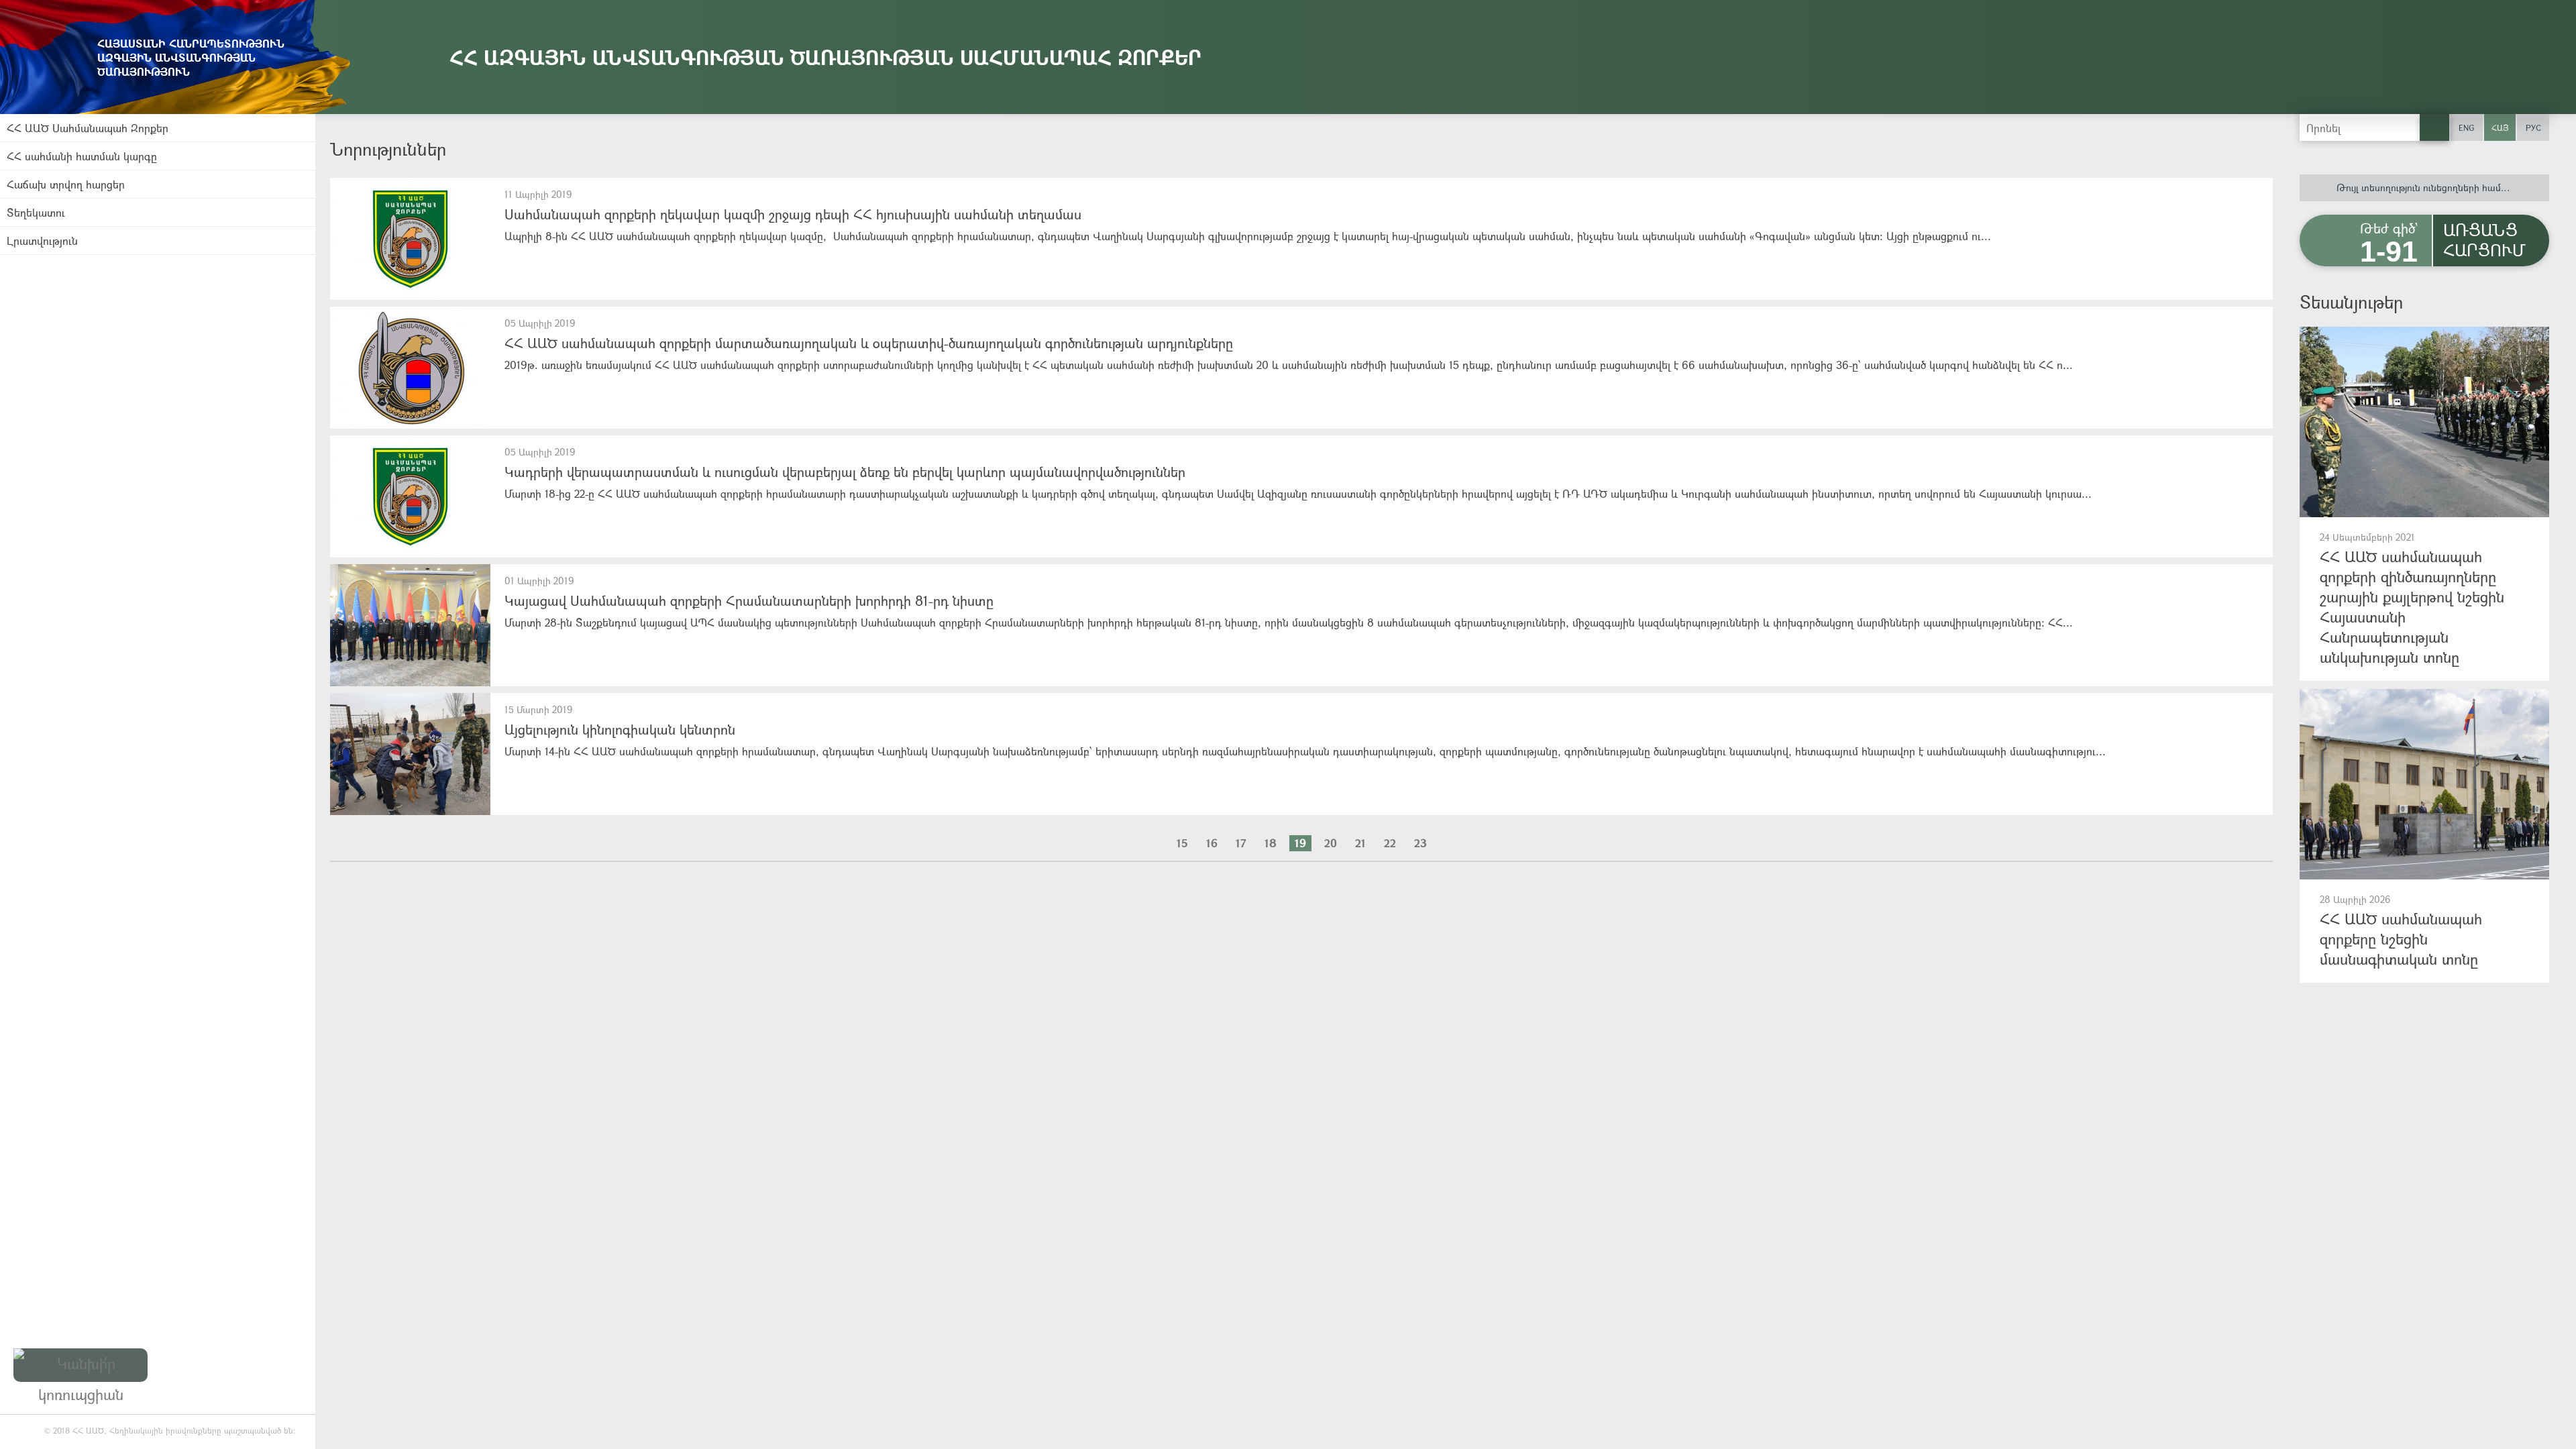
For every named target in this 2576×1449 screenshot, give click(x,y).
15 (1182, 843)
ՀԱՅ (2500, 127)
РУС (2533, 127)
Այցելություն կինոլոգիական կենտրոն (620, 730)
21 (1360, 843)
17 (1241, 843)
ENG (2466, 127)
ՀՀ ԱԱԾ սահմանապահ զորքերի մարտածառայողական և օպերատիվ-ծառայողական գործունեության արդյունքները (869, 343)
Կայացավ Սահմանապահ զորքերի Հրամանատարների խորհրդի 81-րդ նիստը (749, 601)
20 (1331, 843)
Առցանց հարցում (2484, 239)
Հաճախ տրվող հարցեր (66, 184)
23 (1420, 843)
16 (1212, 843)
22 (1390, 843)
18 (1271, 843)
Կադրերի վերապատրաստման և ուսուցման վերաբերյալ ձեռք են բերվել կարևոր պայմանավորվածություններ (845, 472)
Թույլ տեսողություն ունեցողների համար (2425, 187)
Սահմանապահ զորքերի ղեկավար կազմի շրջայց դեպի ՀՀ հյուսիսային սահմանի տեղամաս (793, 214)
